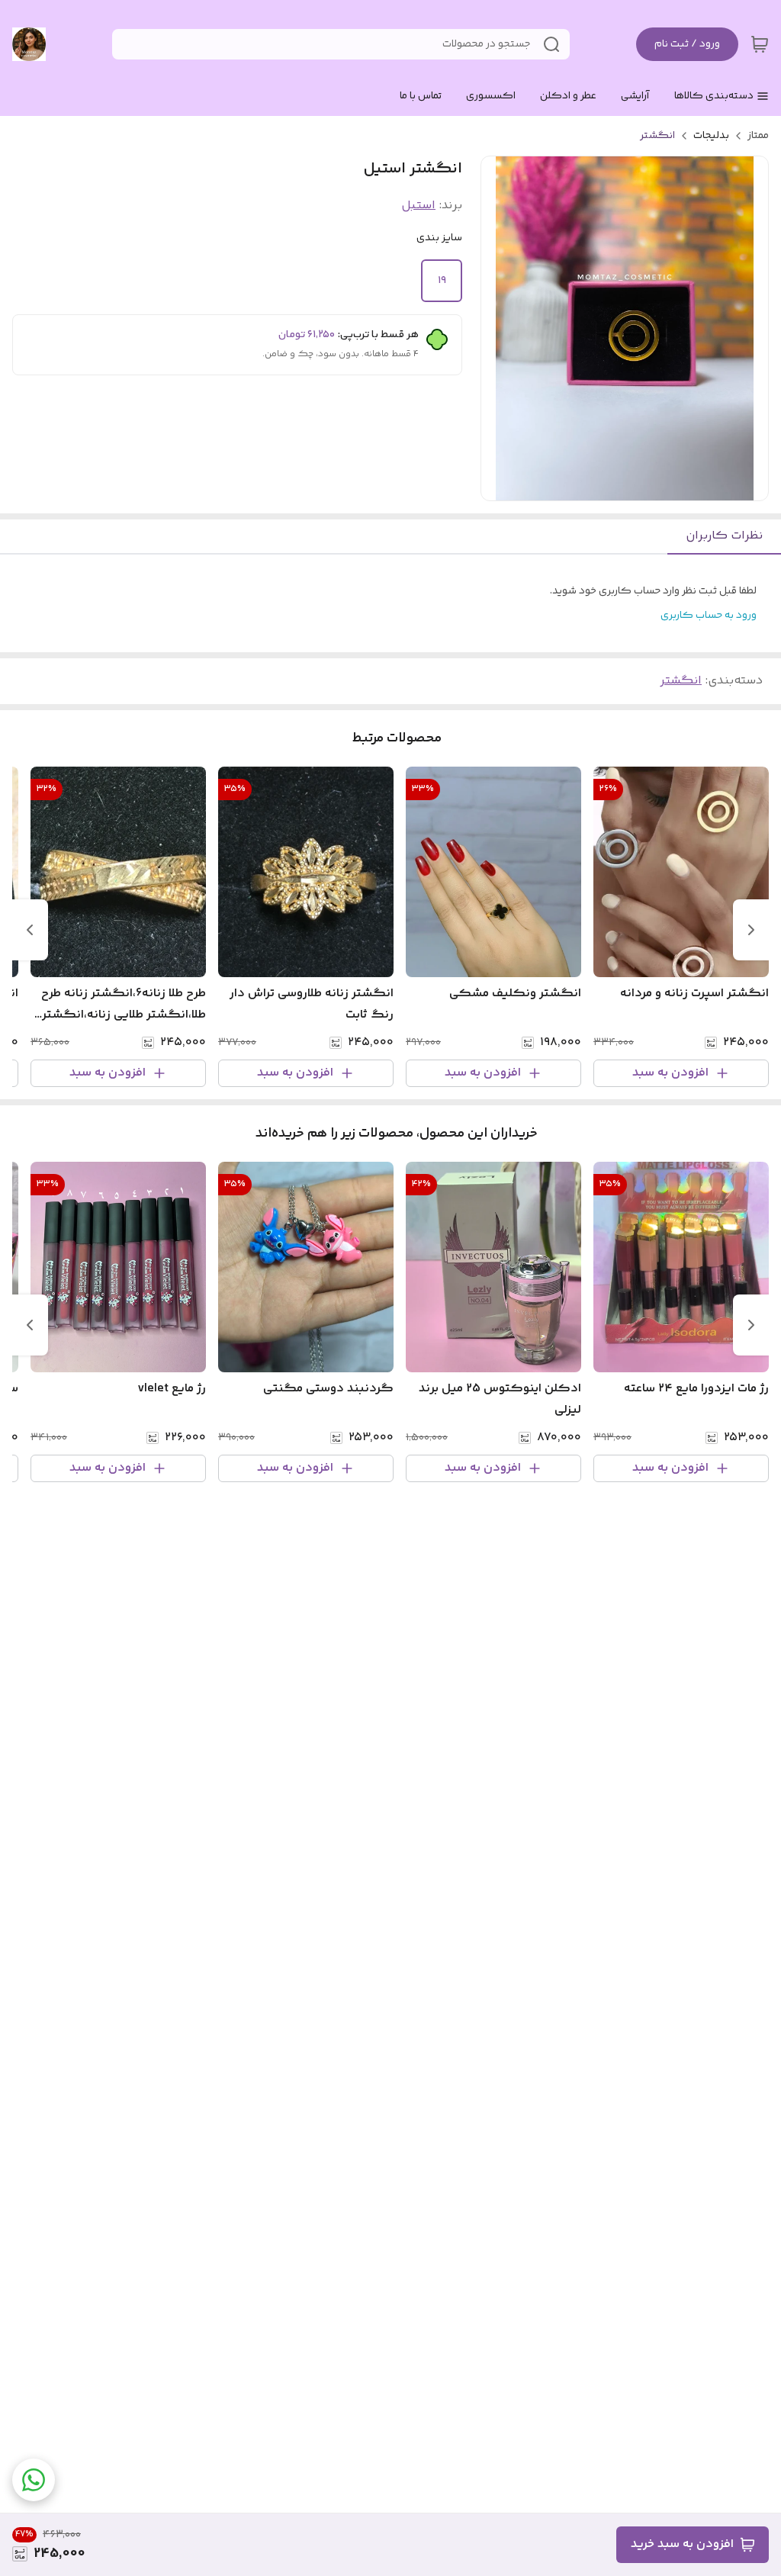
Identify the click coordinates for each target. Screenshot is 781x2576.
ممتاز (758, 136)
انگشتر (657, 136)
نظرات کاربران (724, 536)
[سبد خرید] (760, 44)
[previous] (751, 930)
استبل (418, 206)
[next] (30, 930)
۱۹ (442, 281)
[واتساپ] (34, 2480)
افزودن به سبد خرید (682, 2544)
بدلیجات (711, 136)
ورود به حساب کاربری (709, 616)
